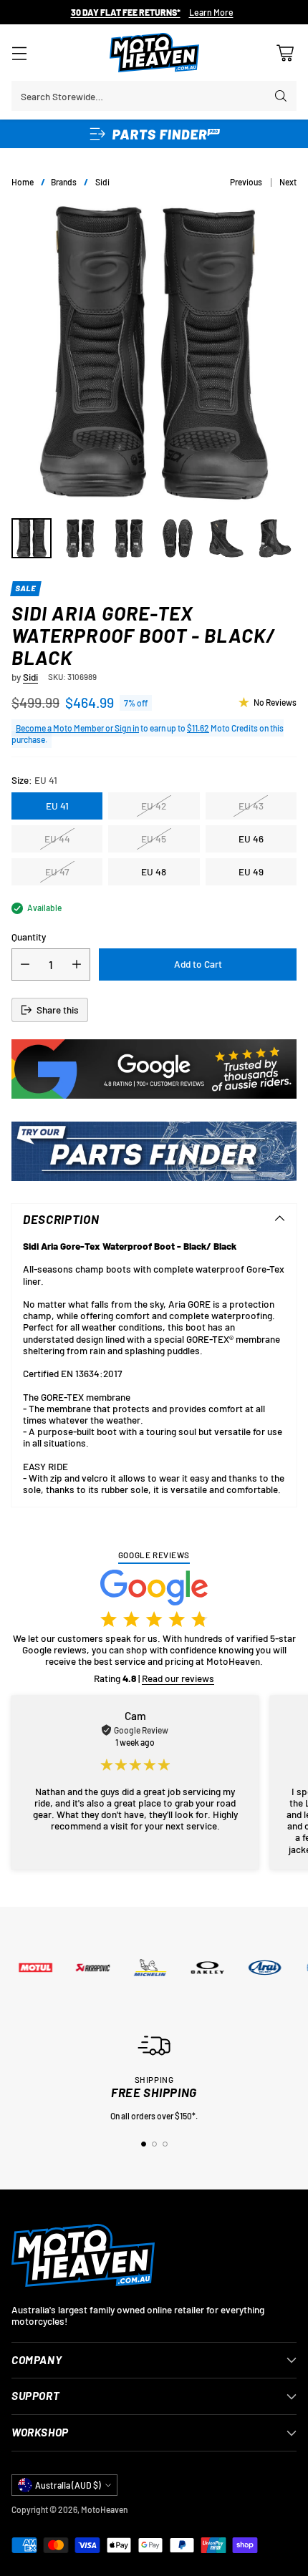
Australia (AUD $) (68, 2485)
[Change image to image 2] (80, 538)
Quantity (29, 937)
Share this (58, 1010)
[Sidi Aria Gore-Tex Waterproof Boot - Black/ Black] (154, 353)
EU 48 (154, 871)
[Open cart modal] (285, 53)
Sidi (102, 182)
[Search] (281, 96)
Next (288, 182)
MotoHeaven (104, 2509)
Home (23, 182)
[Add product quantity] (77, 964)
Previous (246, 182)
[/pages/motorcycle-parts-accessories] (154, 1151)
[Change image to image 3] (129, 538)
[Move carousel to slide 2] (154, 2144)
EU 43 (251, 806)
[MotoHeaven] (154, 53)
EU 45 (154, 839)
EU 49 (251, 871)
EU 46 (251, 839)
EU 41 (57, 806)
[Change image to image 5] (226, 538)
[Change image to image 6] (275, 538)
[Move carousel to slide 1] (144, 2144)
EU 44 (57, 839)
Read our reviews (178, 1678)
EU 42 (154, 806)
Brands (64, 182)
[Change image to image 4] (178, 538)
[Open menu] (19, 53)
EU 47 (57, 871)
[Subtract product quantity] (25, 964)
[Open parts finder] (154, 134)
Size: (34, 780)
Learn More (211, 13)
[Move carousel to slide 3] (165, 2144)
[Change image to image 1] (32, 538)
